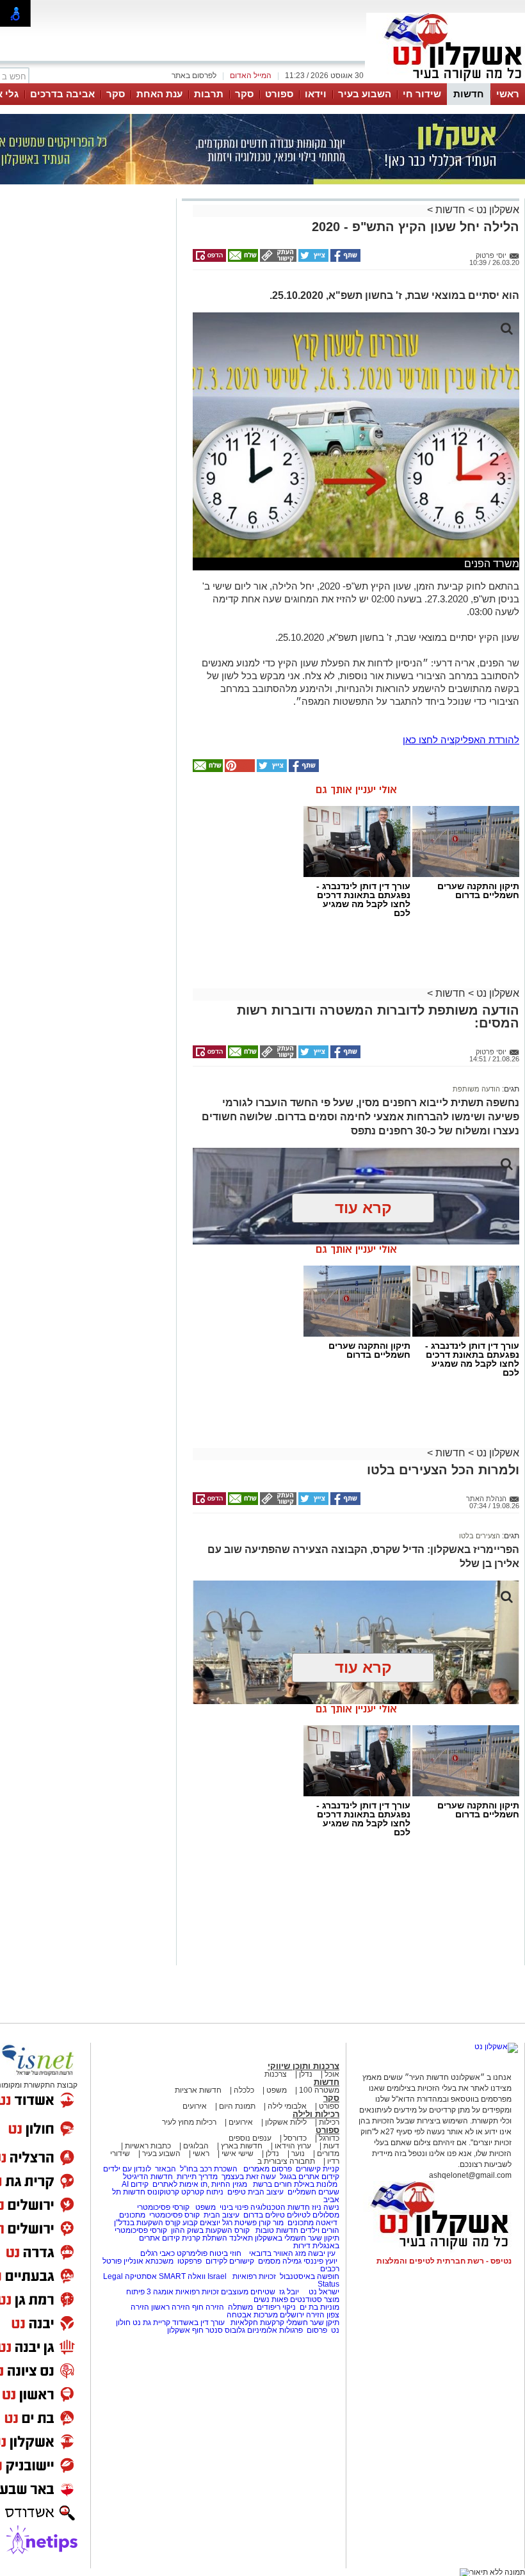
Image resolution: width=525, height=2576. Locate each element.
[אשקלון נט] (496, 2047)
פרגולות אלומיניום (275, 2330)
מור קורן (271, 2223)
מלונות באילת (316, 2184)
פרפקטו (190, 2261)
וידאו (316, 94)
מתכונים (132, 2215)
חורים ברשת (271, 2184)
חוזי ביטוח (225, 2253)
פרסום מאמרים (268, 2169)
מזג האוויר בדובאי (278, 2253)
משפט (277, 2090)
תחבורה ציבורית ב (286, 2161)
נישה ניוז (326, 2207)
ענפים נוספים (250, 2138)
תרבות (209, 94)
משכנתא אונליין (149, 2261)
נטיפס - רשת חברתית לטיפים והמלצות (444, 2261)
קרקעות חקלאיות (256, 2322)
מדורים (328, 2153)
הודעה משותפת (476, 1089)
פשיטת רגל (239, 2223)
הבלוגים (196, 2146)
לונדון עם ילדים (127, 2169)
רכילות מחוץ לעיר (189, 2122)
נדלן (306, 2074)
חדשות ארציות (198, 2090)
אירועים (195, 2106)
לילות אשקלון (286, 2122)
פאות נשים (271, 2299)
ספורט (279, 94)
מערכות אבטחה (252, 2315)
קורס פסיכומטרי (174, 2215)
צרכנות (276, 2074)
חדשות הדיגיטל (147, 2177)
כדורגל (329, 2138)
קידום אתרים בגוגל (309, 2177)
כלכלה (244, 2090)
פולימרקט (192, 2253)
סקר (244, 94)
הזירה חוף (208, 2307)
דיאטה (327, 2223)
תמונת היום (237, 2106)
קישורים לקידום (230, 2261)
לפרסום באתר (194, 76)
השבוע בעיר (365, 94)
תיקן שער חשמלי (313, 2322)
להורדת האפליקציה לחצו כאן (461, 740)
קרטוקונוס (163, 2192)
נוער (298, 2153)
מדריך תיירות (197, 2177)
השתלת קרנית (205, 2238)
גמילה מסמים (280, 2261)
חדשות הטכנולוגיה (280, 2207)
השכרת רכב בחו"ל (209, 2169)
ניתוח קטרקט (202, 2192)
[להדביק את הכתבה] (239, 769)
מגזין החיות (229, 2184)
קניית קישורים (318, 2169)
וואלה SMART (182, 2276)
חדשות (469, 94)
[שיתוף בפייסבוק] (344, 259)
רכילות (329, 2122)
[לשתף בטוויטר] (312, 259)
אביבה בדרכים (62, 94)
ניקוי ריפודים (276, 2307)
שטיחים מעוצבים (248, 2292)
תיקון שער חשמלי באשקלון (297, 2238)
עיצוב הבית (266, 2192)
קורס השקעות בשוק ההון (211, 2230)
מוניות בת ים (319, 2307)
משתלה (240, 2307)
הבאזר (166, 2169)
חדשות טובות (277, 2230)
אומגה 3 (160, 2292)
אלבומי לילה (287, 2106)
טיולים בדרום (263, 2215)
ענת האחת (159, 94)
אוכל (332, 2074)
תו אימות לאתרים (179, 2184)
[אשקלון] (446, 82)
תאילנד (241, 2238)
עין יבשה (322, 2253)
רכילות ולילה (316, 2114)
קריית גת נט (151, 2322)
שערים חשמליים (312, 2192)
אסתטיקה (141, 2276)
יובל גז (289, 2292)
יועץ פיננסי (320, 2261)
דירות (302, 2246)
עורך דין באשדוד (198, 2322)
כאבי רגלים (157, 2253)
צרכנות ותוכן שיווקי (303, 2066)
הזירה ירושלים (302, 2315)
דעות (331, 2146)
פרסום (316, 2330)
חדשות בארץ (242, 2146)
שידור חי (422, 94)
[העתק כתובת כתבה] (277, 259)
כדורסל (295, 2138)
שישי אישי (238, 2153)
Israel (217, 2276)
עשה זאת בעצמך (249, 2177)
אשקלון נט (497, 210)
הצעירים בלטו (480, 1536)
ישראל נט (323, 2292)
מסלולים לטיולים (313, 2215)
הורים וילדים (320, 2230)
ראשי (508, 94)
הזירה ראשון (171, 2307)
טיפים (237, 2192)
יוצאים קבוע (201, 2223)
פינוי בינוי (233, 2207)
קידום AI (135, 2184)
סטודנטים (306, 2299)
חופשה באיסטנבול (310, 2276)
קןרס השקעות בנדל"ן (147, 2223)
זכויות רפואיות (254, 2276)
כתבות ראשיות (148, 2146)
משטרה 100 (319, 2090)
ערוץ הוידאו (293, 2146)
